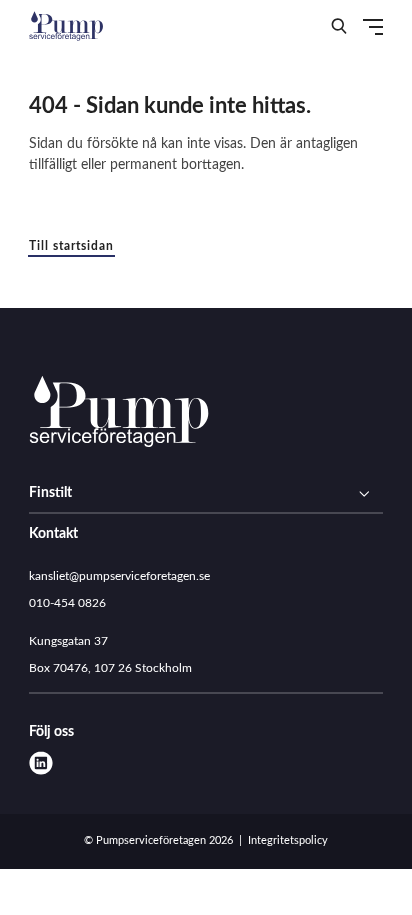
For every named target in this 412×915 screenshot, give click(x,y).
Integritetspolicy (288, 840)
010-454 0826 (67, 603)
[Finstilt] (206, 494)
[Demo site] (66, 25)
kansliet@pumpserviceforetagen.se (119, 576)
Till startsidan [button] (71, 246)
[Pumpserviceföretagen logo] (119, 414)
